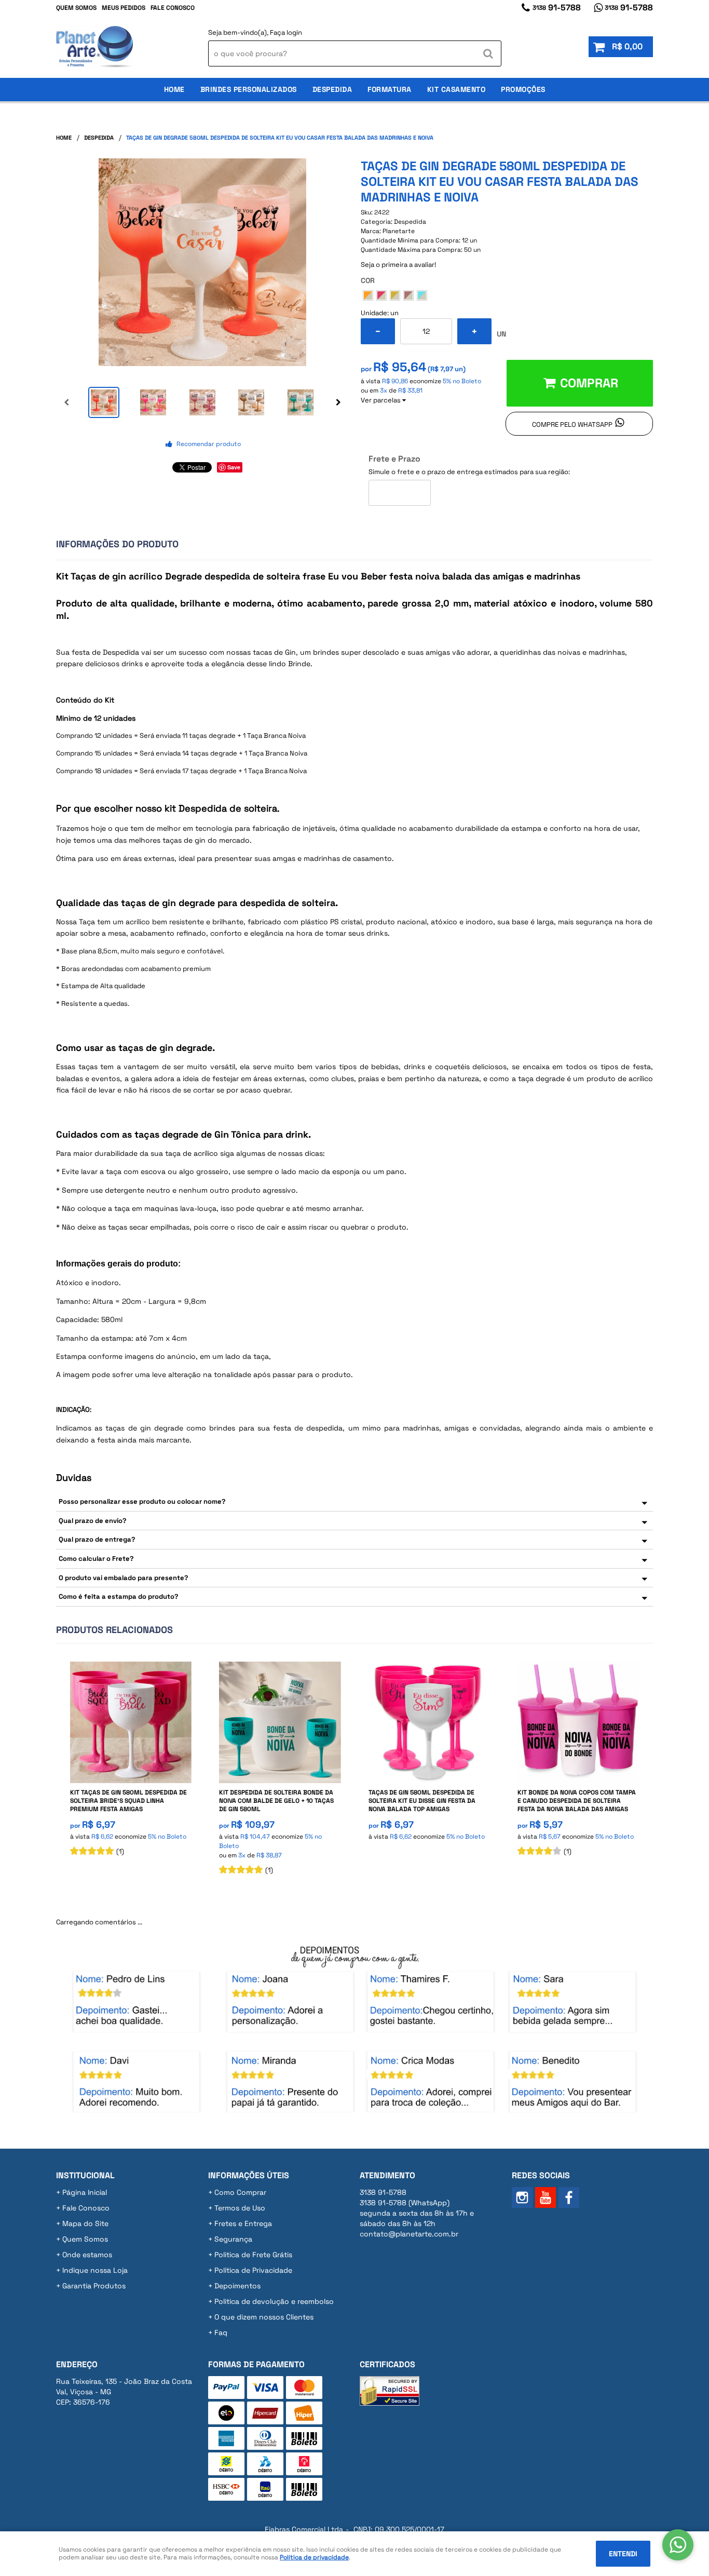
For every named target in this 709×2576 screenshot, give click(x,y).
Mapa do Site (85, 2223)
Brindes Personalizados (249, 89)
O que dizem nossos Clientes (264, 2317)
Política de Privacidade (253, 2270)
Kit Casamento (456, 89)
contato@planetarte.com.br (409, 2234)
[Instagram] (522, 2197)
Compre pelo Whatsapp (572, 424)
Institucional (85, 2175)
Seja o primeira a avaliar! (398, 265)
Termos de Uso (240, 2208)
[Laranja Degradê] (368, 295)
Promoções (523, 89)
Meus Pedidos (124, 8)
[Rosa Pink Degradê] (381, 295)
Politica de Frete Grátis (253, 2255)
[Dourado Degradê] (395, 295)
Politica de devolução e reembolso (274, 2301)
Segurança (233, 2239)
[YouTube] (546, 2197)
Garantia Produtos (94, 2286)
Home (174, 89)
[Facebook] (569, 2197)
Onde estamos (87, 2255)
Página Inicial (85, 2192)
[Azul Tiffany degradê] (422, 295)
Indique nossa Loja (95, 2270)
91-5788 (557, 8)
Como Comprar (240, 2192)
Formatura (390, 89)
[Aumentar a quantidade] (474, 331)
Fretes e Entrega (243, 2223)
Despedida (332, 89)
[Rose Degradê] (408, 295)
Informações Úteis (249, 2175)
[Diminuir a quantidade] (378, 331)
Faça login (286, 32)
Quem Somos (76, 8)
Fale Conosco (173, 8)
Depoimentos (237, 2286)
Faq (221, 2332)
